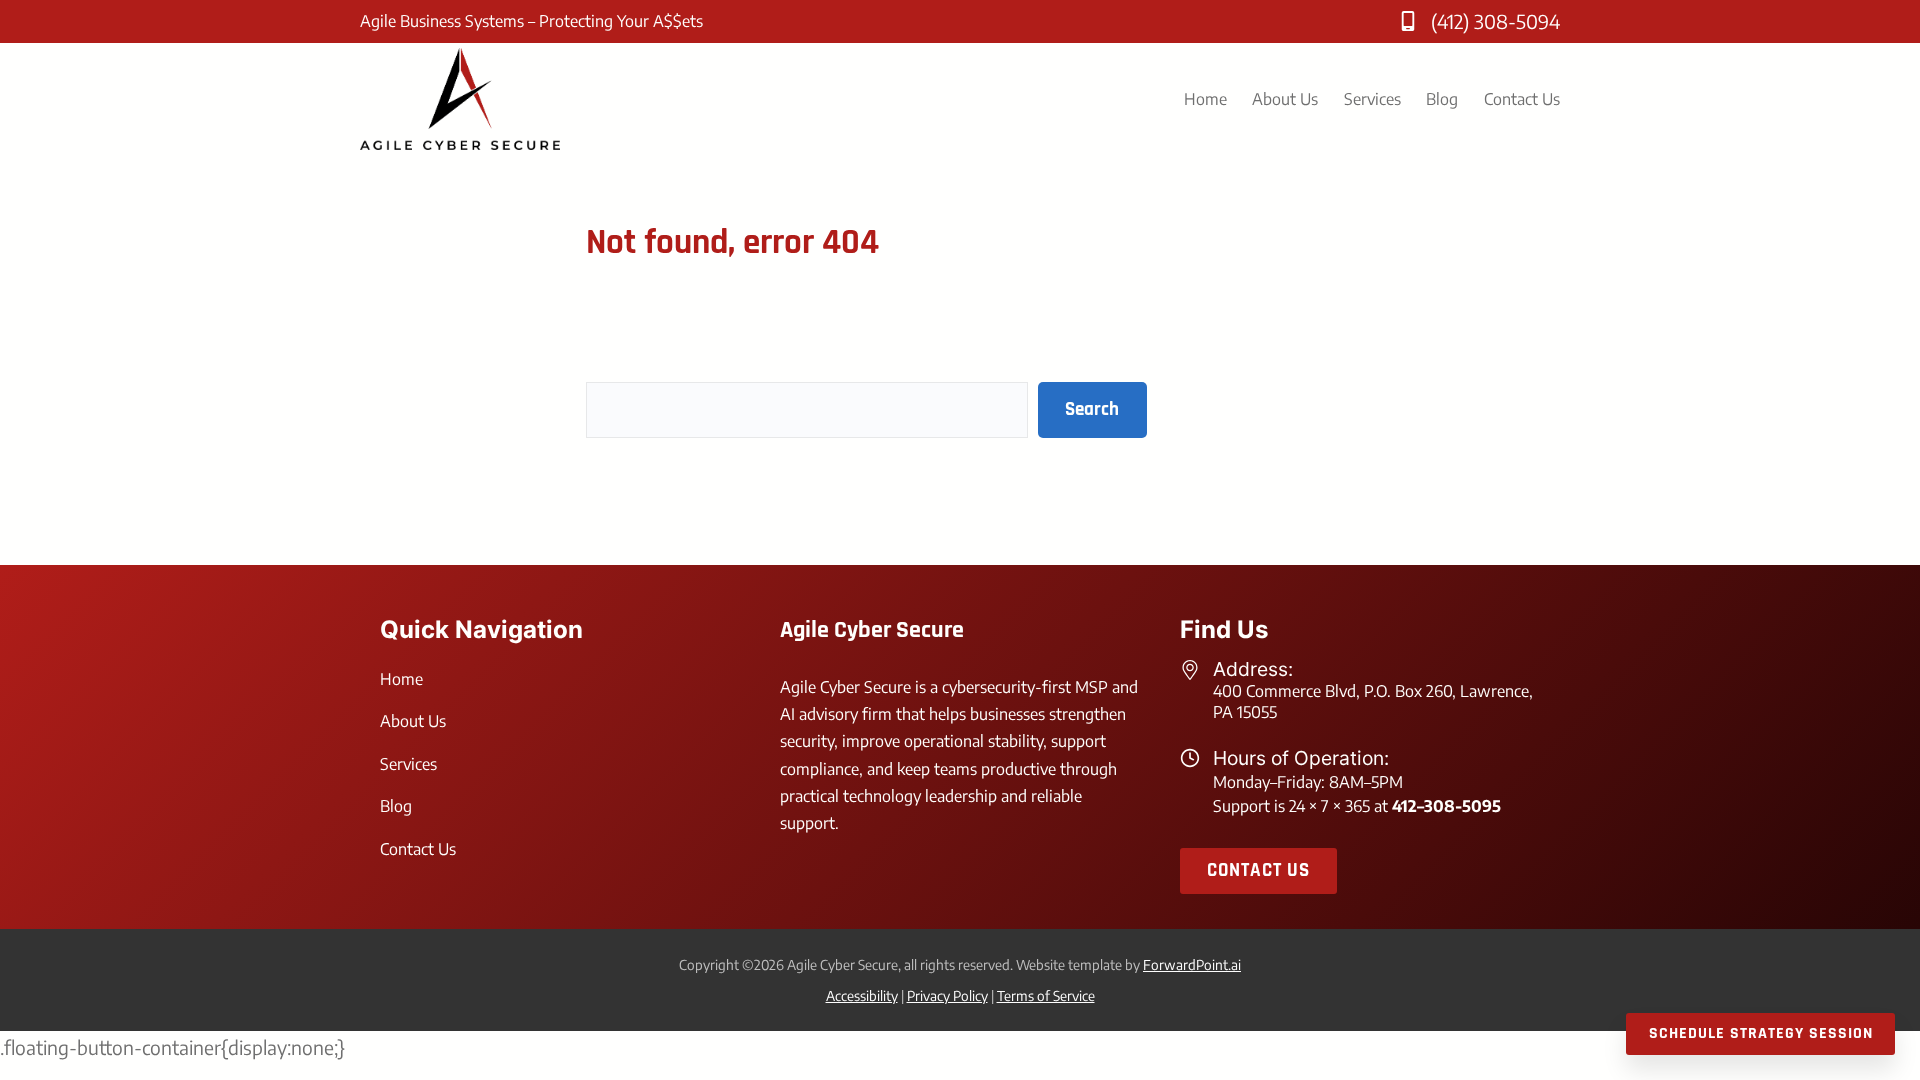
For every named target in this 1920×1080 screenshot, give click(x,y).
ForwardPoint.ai (1192, 964)
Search (1092, 409)
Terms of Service (1046, 995)
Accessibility (862, 995)
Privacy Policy (947, 995)
